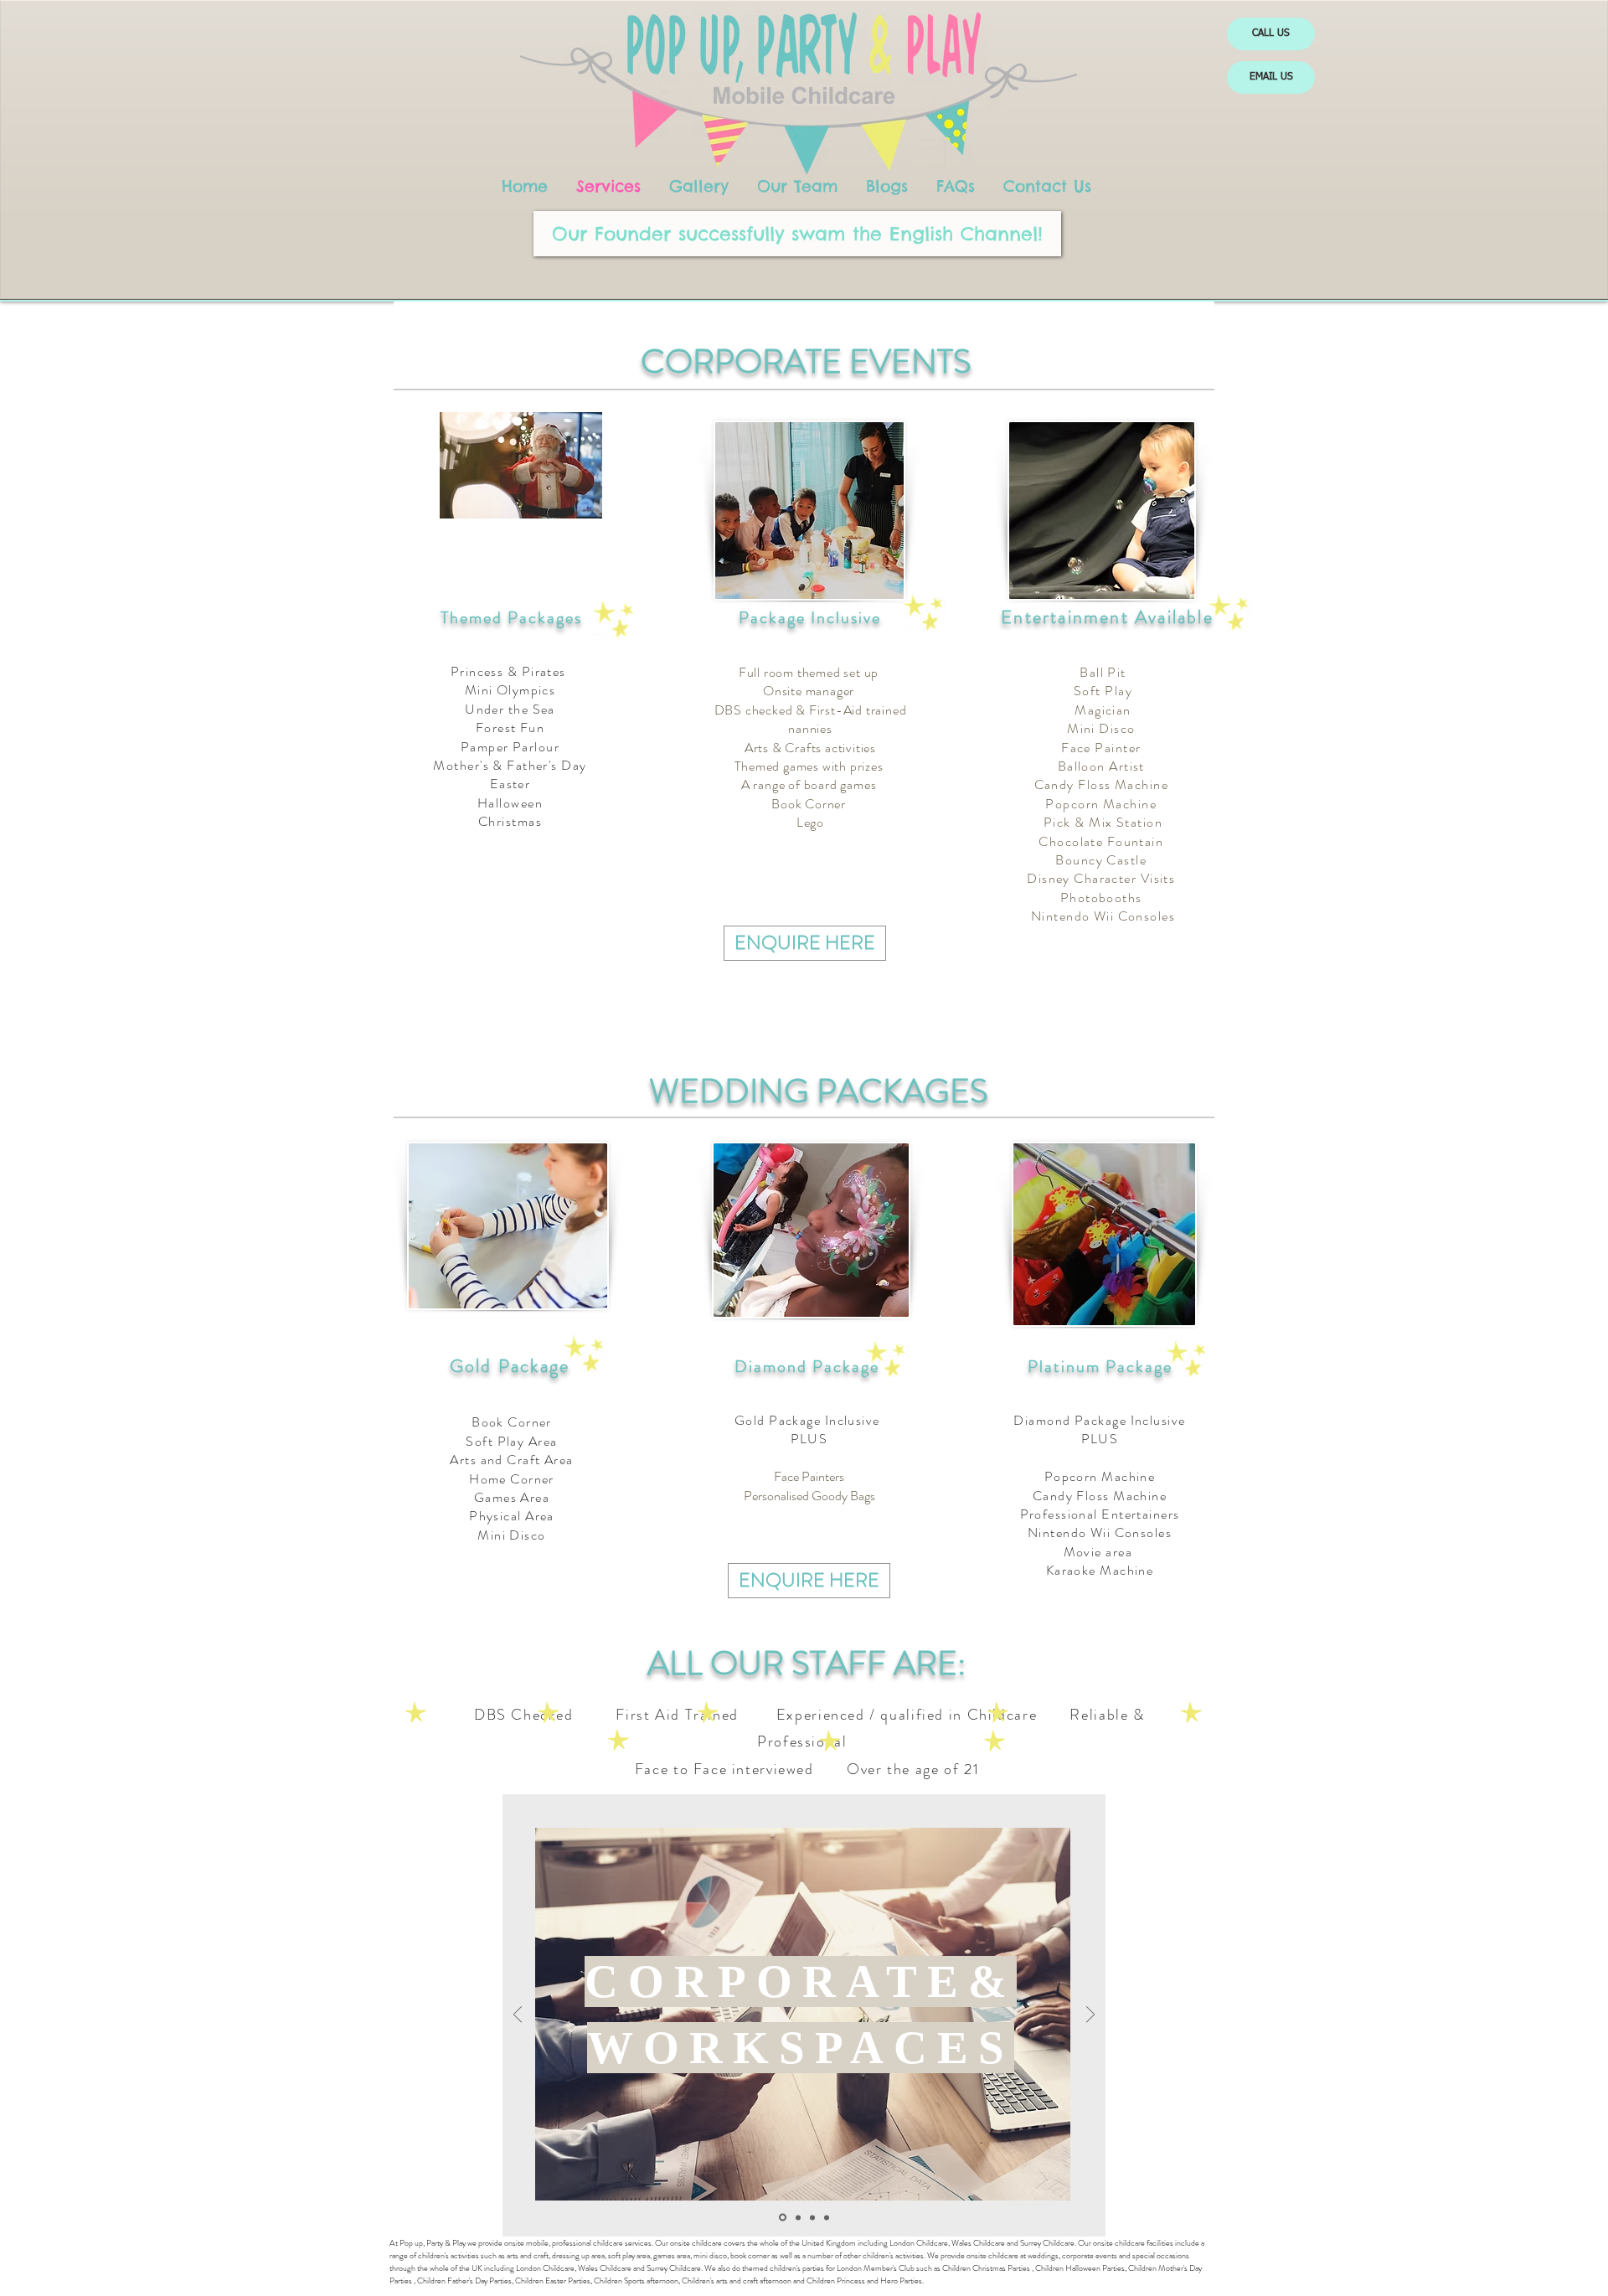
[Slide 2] (781, 2217)
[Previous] (518, 2016)
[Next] (1090, 2016)
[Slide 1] (812, 2217)
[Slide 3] (797, 2218)
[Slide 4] (827, 2217)
